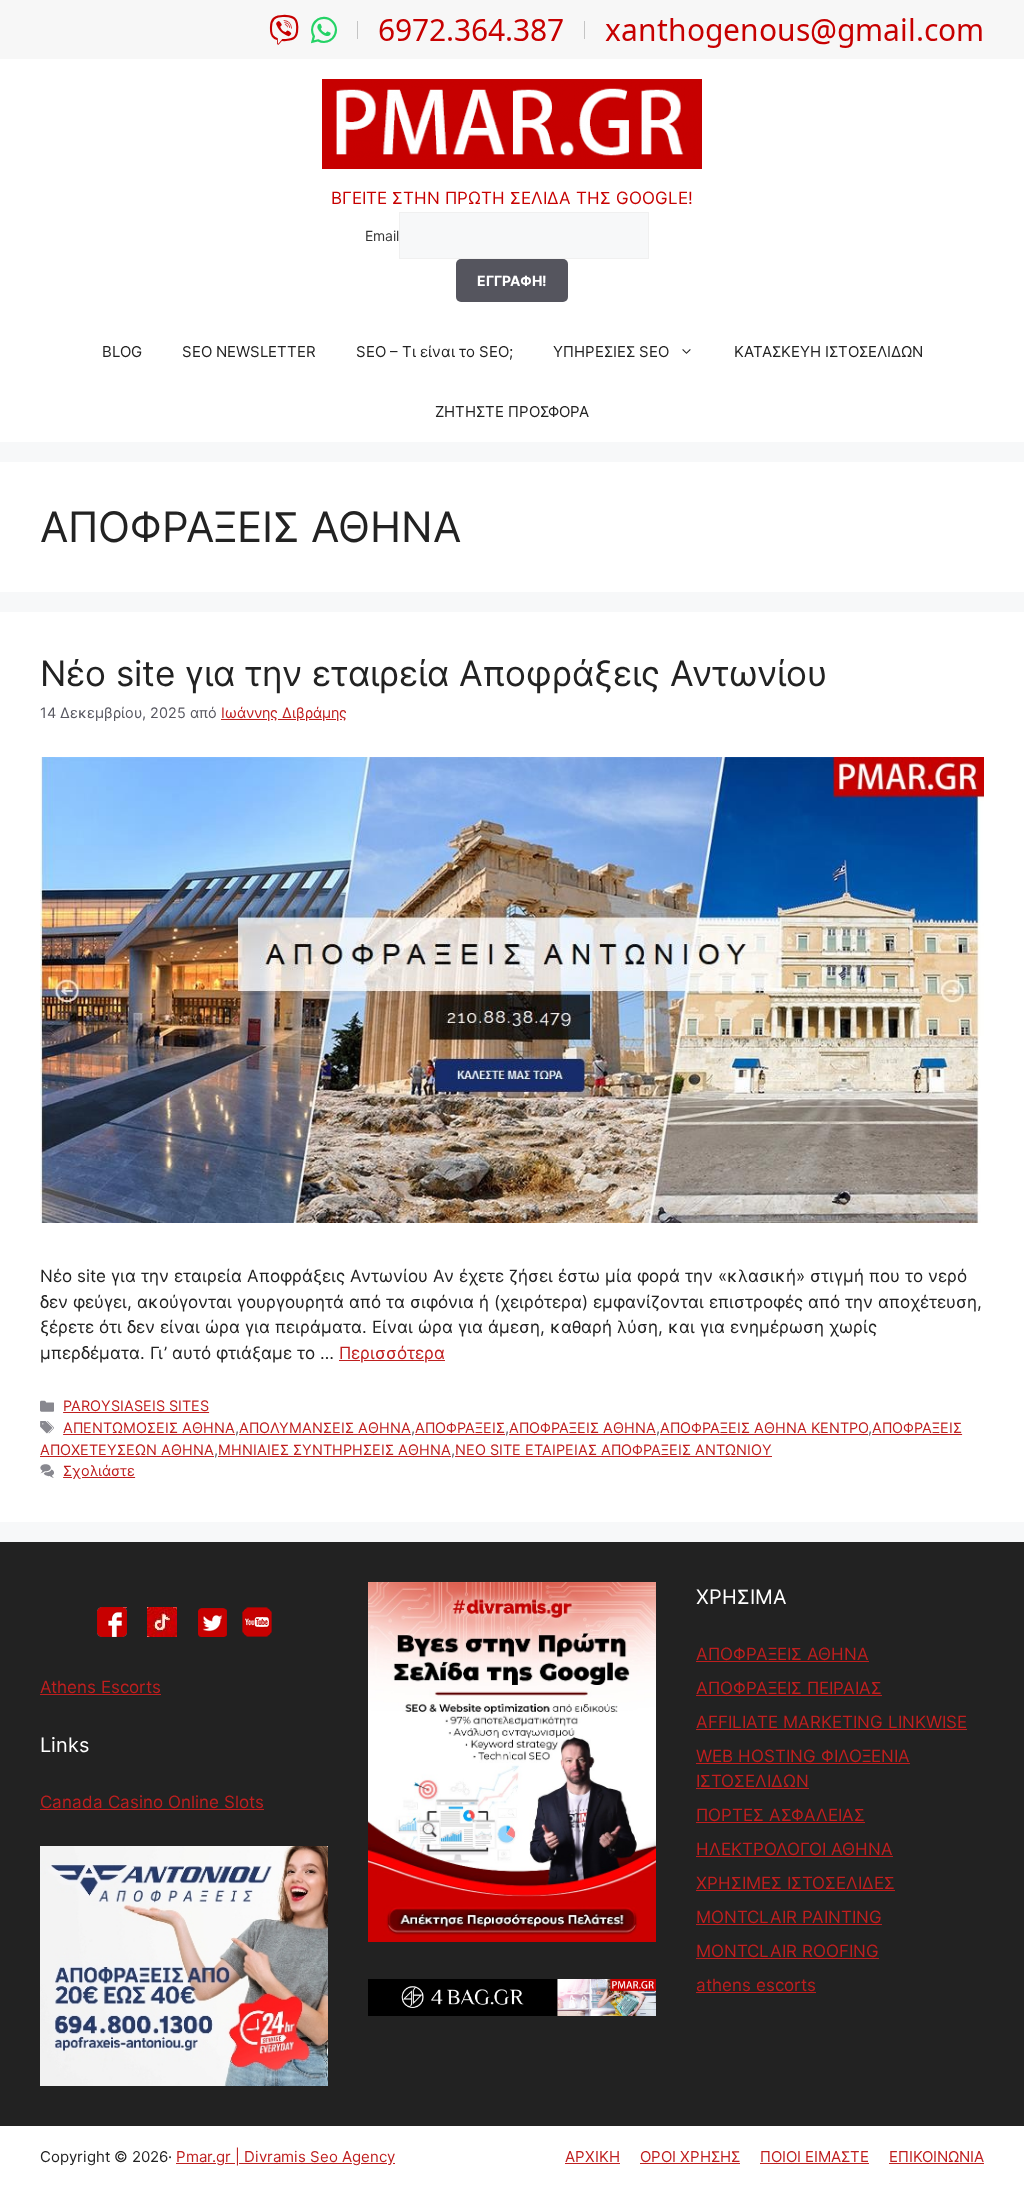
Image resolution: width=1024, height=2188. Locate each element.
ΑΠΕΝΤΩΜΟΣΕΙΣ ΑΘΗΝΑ (149, 1427)
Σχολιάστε (99, 1470)
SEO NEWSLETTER (249, 351)
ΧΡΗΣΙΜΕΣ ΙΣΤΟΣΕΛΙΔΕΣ (795, 1883)
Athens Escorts (100, 1687)
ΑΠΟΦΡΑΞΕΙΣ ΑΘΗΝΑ (582, 1427)
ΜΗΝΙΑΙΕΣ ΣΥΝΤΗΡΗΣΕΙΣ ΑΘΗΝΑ (334, 1449)
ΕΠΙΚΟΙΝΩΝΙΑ (936, 2156)
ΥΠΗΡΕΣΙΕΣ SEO (611, 351)
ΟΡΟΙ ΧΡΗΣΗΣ (690, 2156)
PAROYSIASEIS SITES (136, 1405)
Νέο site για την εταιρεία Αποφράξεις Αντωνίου (433, 673)
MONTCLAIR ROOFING (787, 1951)
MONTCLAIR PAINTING (789, 1917)
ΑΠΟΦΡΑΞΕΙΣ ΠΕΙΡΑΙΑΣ (789, 1688)
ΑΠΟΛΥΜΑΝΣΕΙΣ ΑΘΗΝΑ (325, 1427)
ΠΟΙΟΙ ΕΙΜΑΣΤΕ (814, 2156)
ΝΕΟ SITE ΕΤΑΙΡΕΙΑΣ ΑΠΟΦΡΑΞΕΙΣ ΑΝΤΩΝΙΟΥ (613, 1449)
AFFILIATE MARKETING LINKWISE (831, 1722)
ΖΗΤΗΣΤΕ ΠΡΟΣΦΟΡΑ (512, 411)
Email (382, 235)
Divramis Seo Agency (319, 2156)
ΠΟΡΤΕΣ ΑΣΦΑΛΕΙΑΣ (780, 1815)
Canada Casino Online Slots (152, 1802)
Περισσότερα (392, 1353)
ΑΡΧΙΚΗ (592, 2156)
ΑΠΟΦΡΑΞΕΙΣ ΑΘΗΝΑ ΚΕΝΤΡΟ (764, 1427)
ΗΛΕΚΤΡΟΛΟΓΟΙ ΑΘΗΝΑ (794, 1849)
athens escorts (756, 1985)
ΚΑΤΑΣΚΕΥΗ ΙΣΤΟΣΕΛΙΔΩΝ (828, 351)
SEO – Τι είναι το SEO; (434, 351)
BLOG (122, 351)
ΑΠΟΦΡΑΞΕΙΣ (460, 1427)
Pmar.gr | (210, 2156)
